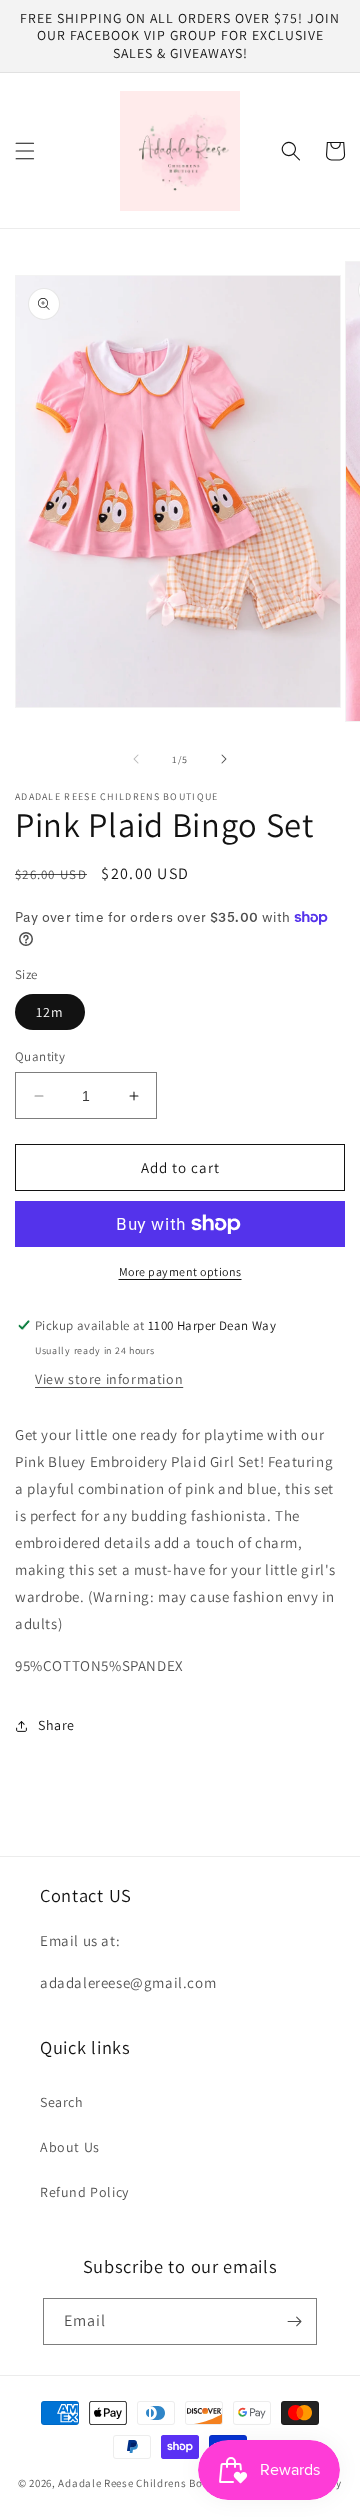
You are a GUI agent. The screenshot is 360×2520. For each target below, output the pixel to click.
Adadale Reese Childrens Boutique (148, 2483)
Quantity (40, 1056)
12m (50, 1012)
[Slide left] (136, 759)
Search (62, 2102)
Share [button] (56, 1725)
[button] (25, 151)
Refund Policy (84, 2192)
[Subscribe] (294, 2321)
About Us (70, 2147)
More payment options (180, 1271)
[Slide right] (224, 759)
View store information (109, 1379)
